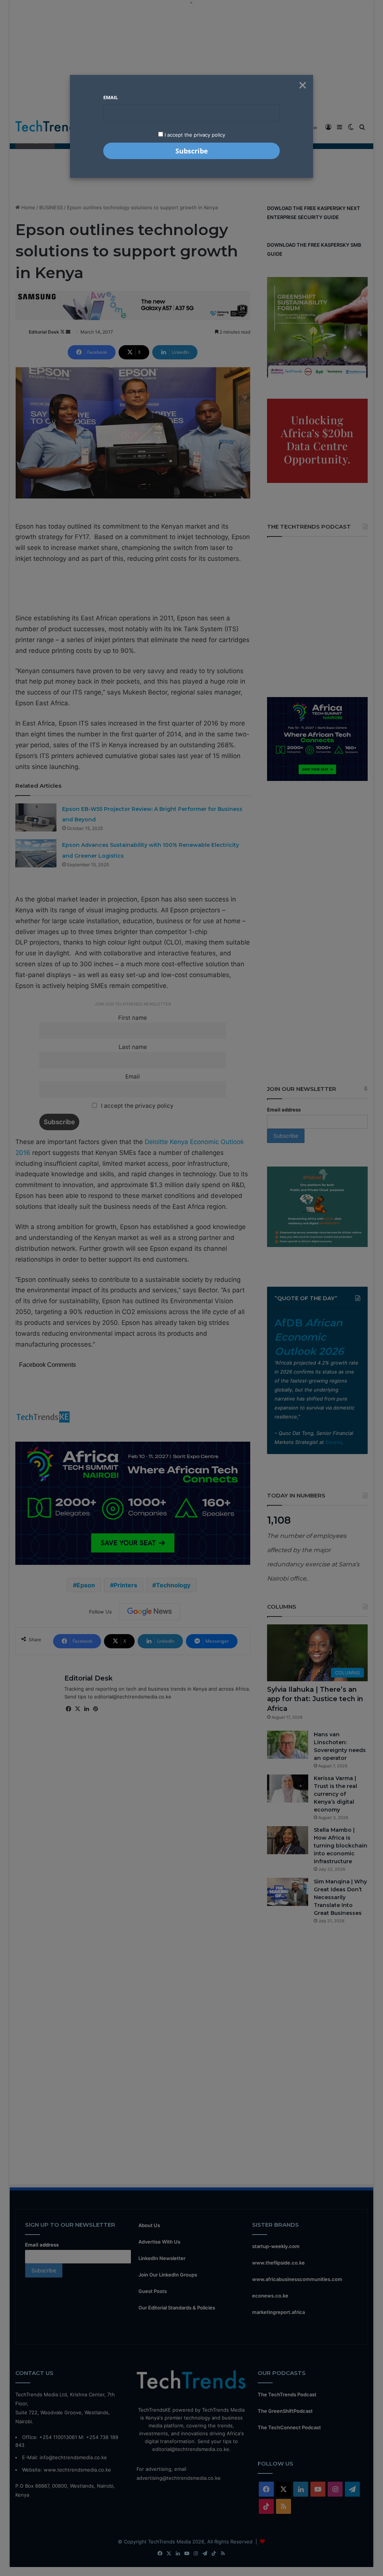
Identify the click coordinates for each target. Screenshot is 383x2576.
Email (111, 97)
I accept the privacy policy (194, 135)
